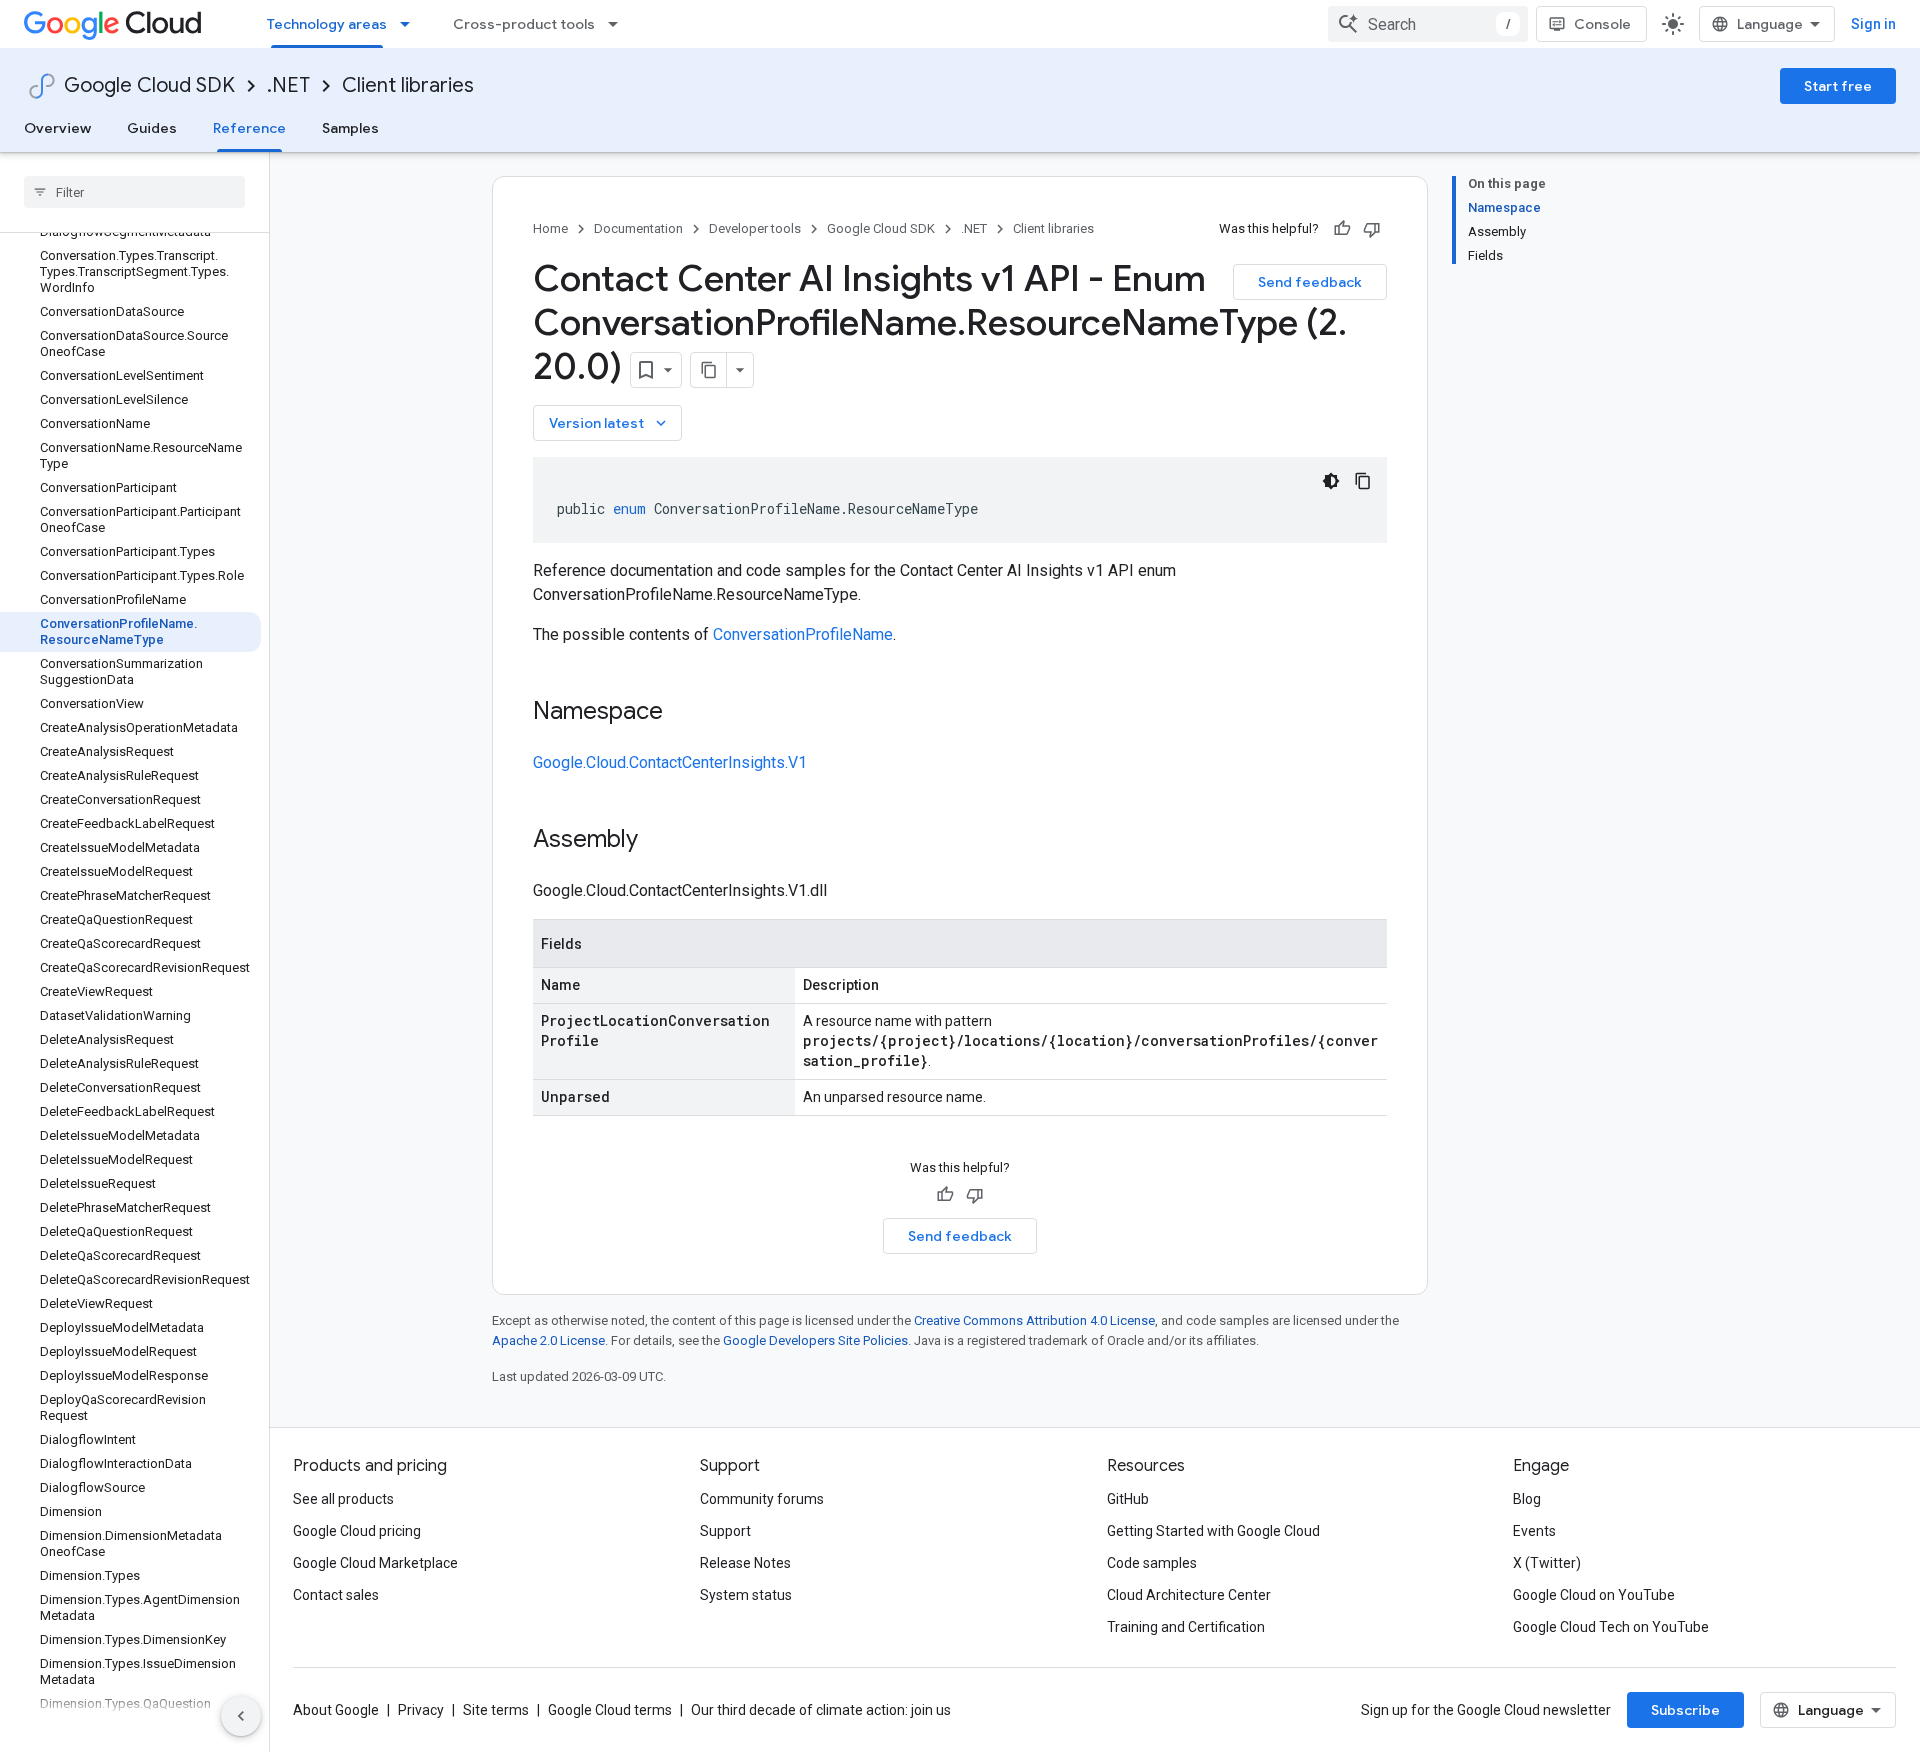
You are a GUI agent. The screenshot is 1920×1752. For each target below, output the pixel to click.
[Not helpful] (1372, 229)
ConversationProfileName (803, 634)
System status (746, 1595)
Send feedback (1310, 282)
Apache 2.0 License (548, 1340)
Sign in (1873, 24)
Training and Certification (1186, 1627)
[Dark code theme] (1331, 481)
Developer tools (755, 228)
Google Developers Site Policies (815, 1340)
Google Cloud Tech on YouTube (1611, 1627)
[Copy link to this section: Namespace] (683, 713)
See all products (343, 1499)
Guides (152, 128)
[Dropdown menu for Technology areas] (411, 24)
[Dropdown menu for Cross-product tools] (619, 24)
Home (550, 228)
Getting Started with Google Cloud (1213, 1531)
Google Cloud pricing (357, 1531)
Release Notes (745, 1563)
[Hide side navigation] (241, 1716)
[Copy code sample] (1363, 481)
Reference (249, 128)
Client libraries (408, 85)
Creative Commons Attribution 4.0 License (1034, 1320)
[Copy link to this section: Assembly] (658, 841)
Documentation (638, 228)
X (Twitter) (1547, 1563)
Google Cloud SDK (149, 85)
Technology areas (327, 24)
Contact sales (336, 1595)
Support (725, 1531)
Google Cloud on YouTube (1594, 1595)
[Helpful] (1342, 229)
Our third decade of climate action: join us (821, 1710)
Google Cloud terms (610, 1710)
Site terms (496, 1710)
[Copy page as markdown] (709, 370)
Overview (57, 128)
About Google (336, 1710)
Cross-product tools (524, 24)
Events (1534, 1531)
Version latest (609, 423)
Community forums (762, 1499)
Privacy (421, 1710)
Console (1602, 24)
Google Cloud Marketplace (375, 1563)
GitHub (1128, 1499)
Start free (1838, 86)
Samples (350, 128)
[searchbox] (134, 192)
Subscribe (1685, 1710)
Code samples (1152, 1563)
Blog (1527, 1499)
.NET (288, 85)
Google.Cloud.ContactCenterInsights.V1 (670, 762)
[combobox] (1428, 24)
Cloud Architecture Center (1189, 1595)
